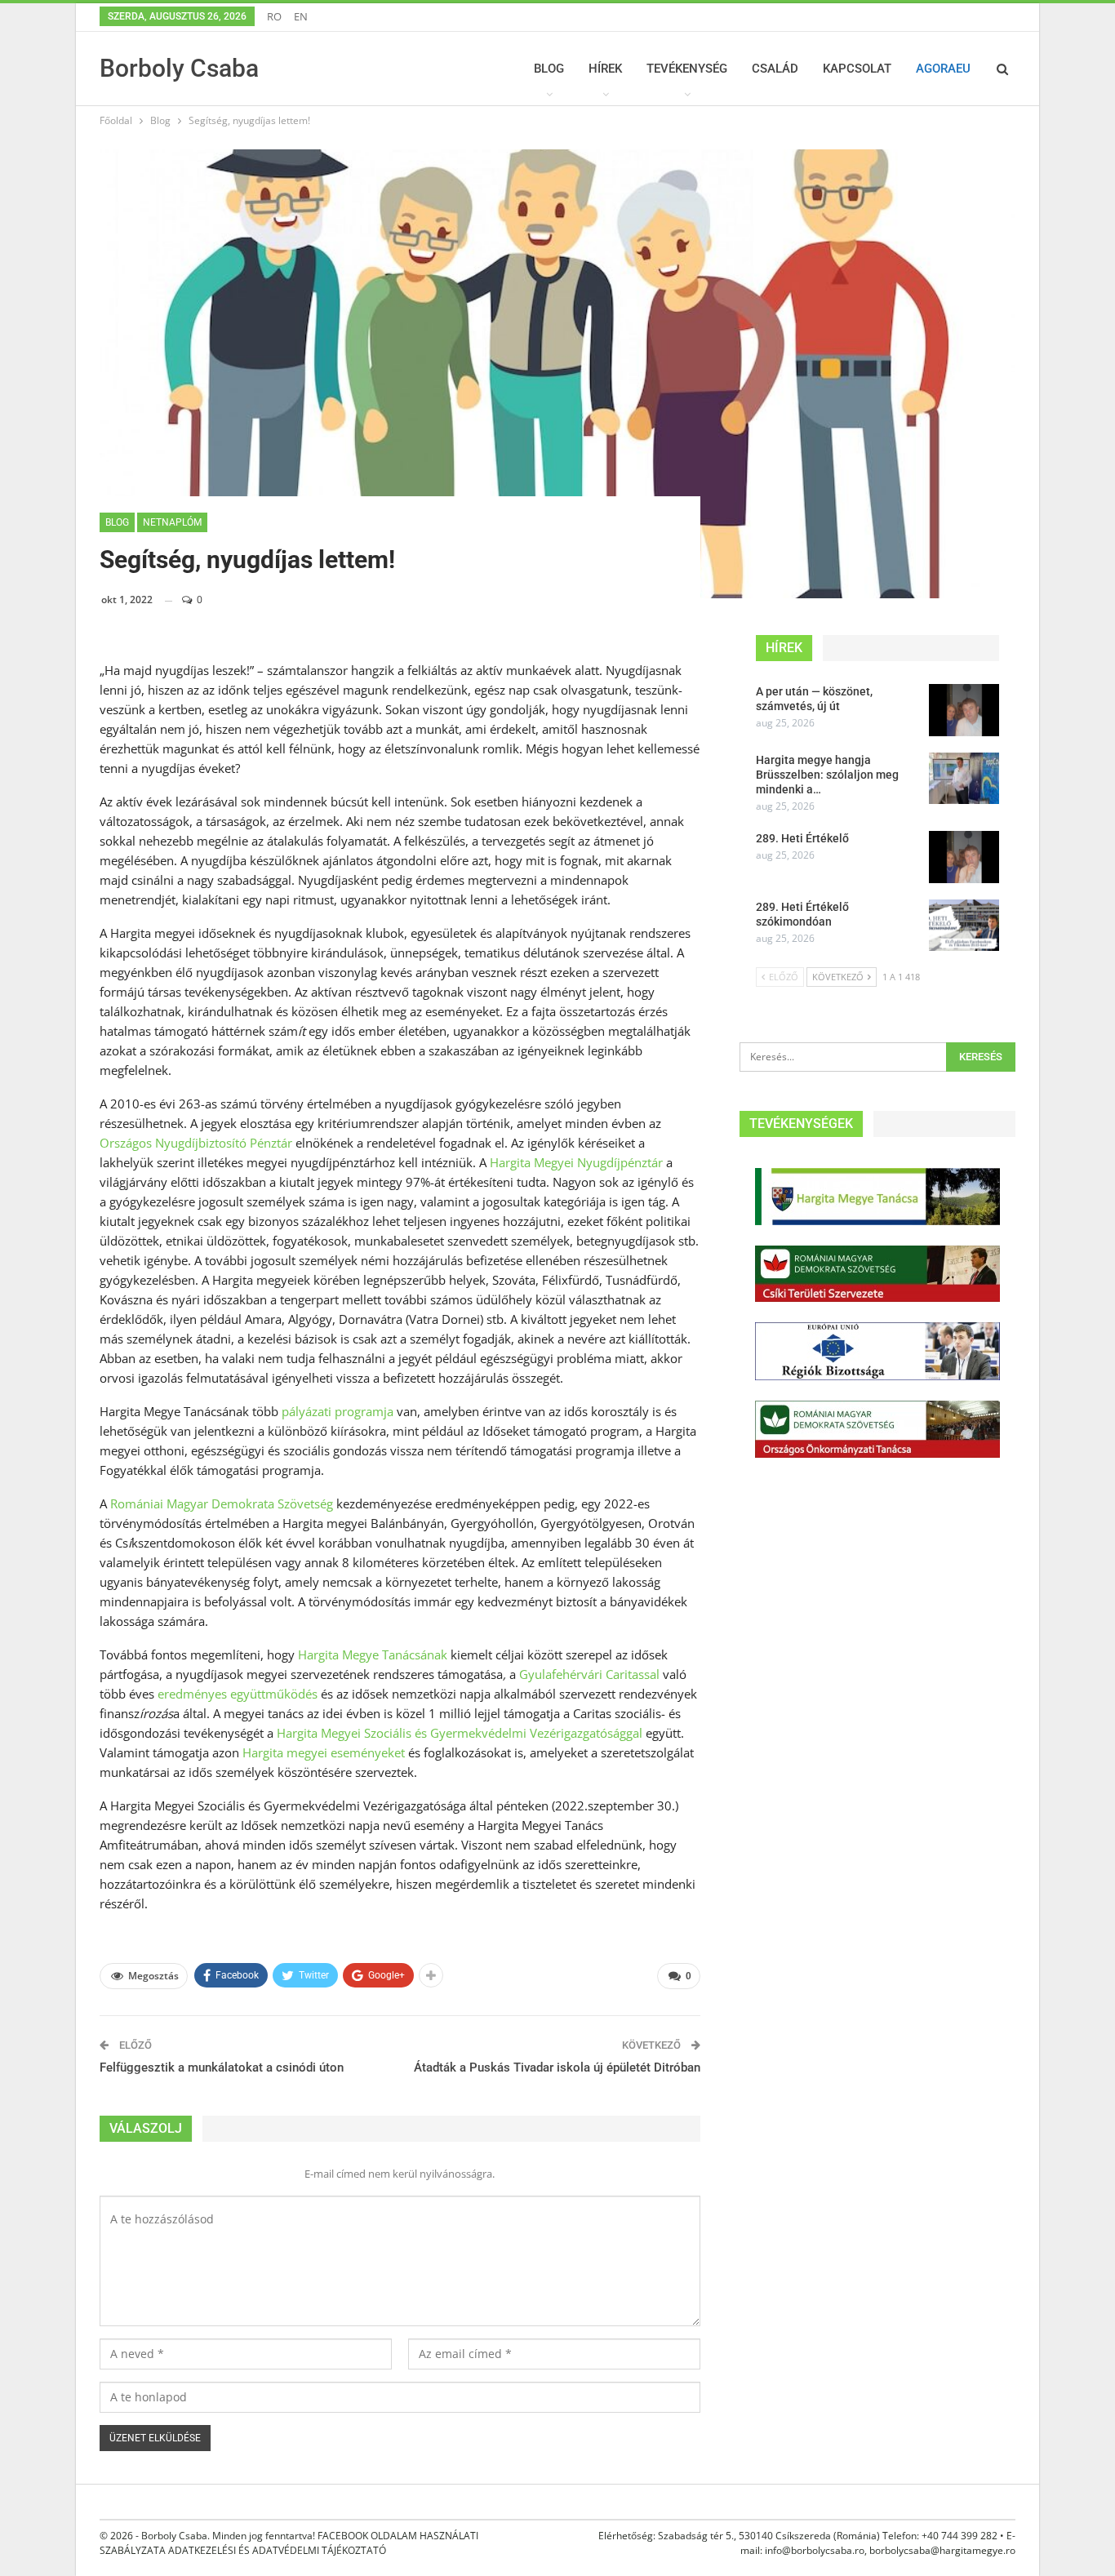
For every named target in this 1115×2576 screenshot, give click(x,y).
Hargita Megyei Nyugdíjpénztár (576, 1162)
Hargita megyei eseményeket (324, 1752)
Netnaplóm (172, 522)
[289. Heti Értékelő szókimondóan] (964, 926)
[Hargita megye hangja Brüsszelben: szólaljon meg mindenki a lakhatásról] (964, 779)
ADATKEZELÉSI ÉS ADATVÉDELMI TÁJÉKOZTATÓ (277, 2550)
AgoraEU (943, 69)
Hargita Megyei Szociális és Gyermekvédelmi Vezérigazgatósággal (460, 1733)
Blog (549, 69)
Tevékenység (687, 69)
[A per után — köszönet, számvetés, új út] (964, 710)
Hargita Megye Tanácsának (373, 1654)
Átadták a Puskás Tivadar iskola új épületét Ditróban (557, 2067)
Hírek (605, 69)
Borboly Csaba (179, 68)
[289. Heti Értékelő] (964, 857)
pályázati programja (338, 1411)
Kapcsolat (857, 69)
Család (775, 69)
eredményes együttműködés (238, 1694)
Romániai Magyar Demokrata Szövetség (223, 1503)
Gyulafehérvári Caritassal (589, 1674)
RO (274, 16)
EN (301, 16)
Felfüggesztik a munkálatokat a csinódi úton (222, 2067)
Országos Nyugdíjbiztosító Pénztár (196, 1143)
